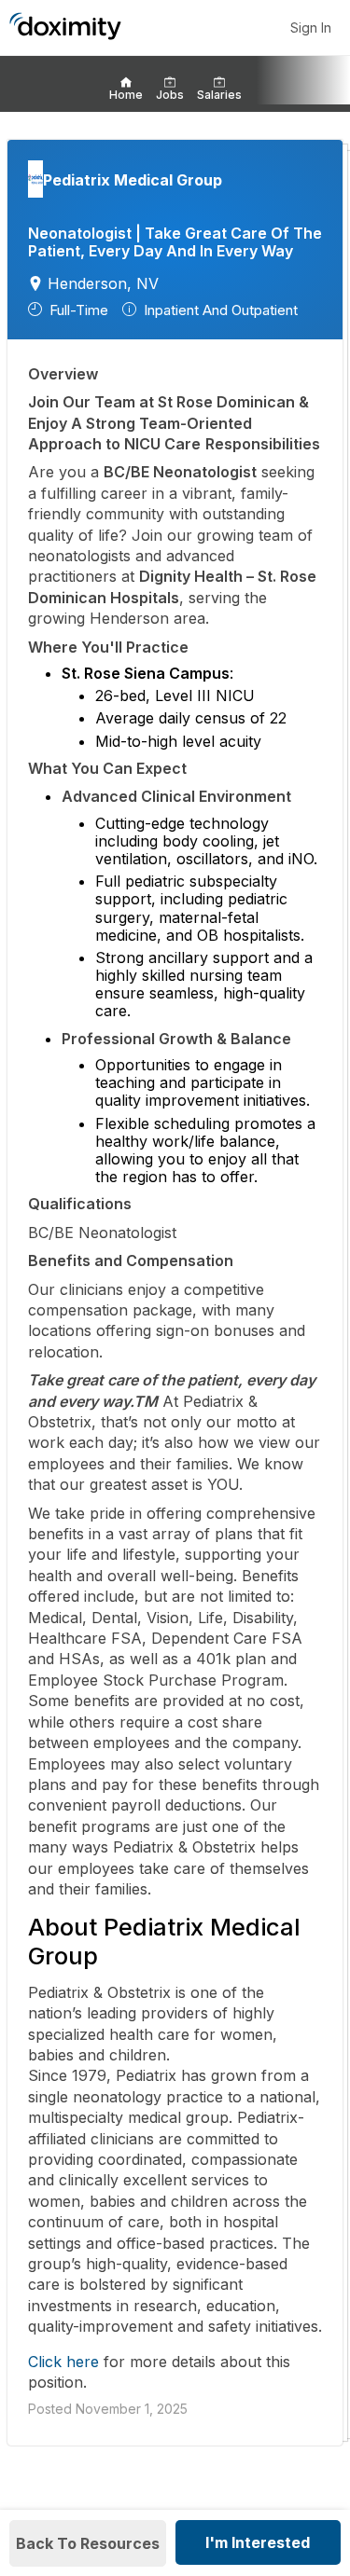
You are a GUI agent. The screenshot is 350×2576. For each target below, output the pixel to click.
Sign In (311, 28)
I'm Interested (258, 2542)
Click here (63, 2362)
